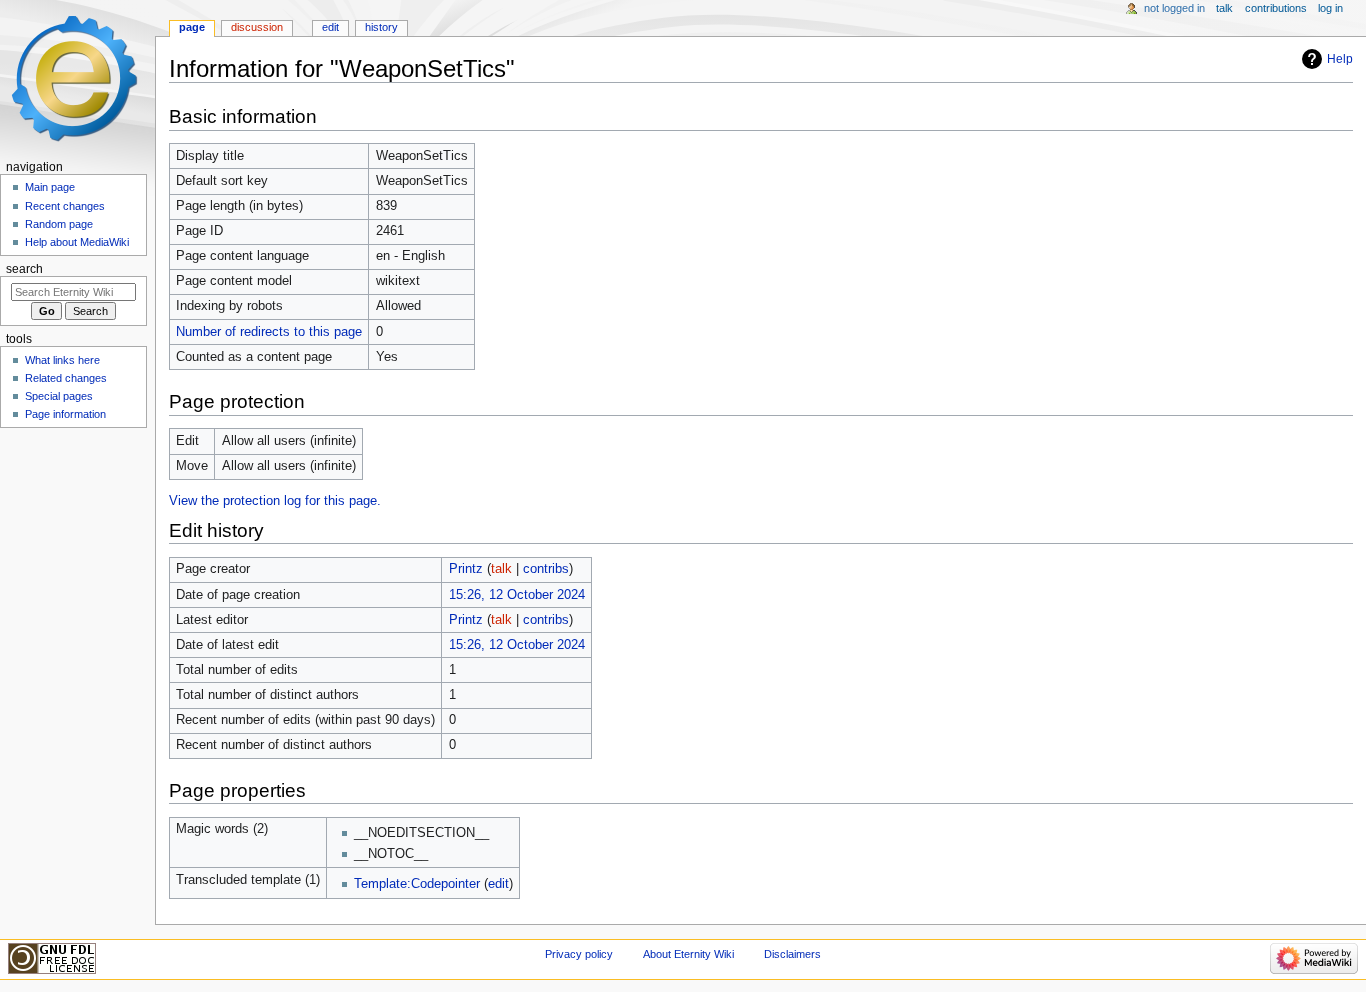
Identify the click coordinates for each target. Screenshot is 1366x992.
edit (498, 884)
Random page (59, 224)
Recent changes (65, 206)
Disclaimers (792, 954)
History (381, 27)
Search (24, 269)
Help (1340, 59)
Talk (1224, 8)
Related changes (66, 378)
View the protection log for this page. (275, 501)
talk (501, 569)
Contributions (1276, 8)
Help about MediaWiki (77, 242)
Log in (1330, 8)
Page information (65, 414)
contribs (546, 569)
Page (192, 27)
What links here (62, 360)
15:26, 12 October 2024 (517, 595)
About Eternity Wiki (688, 954)
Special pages (59, 396)
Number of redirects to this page (269, 332)
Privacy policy (579, 954)
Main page (50, 187)
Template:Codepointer (417, 884)
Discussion (257, 27)
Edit (330, 27)
